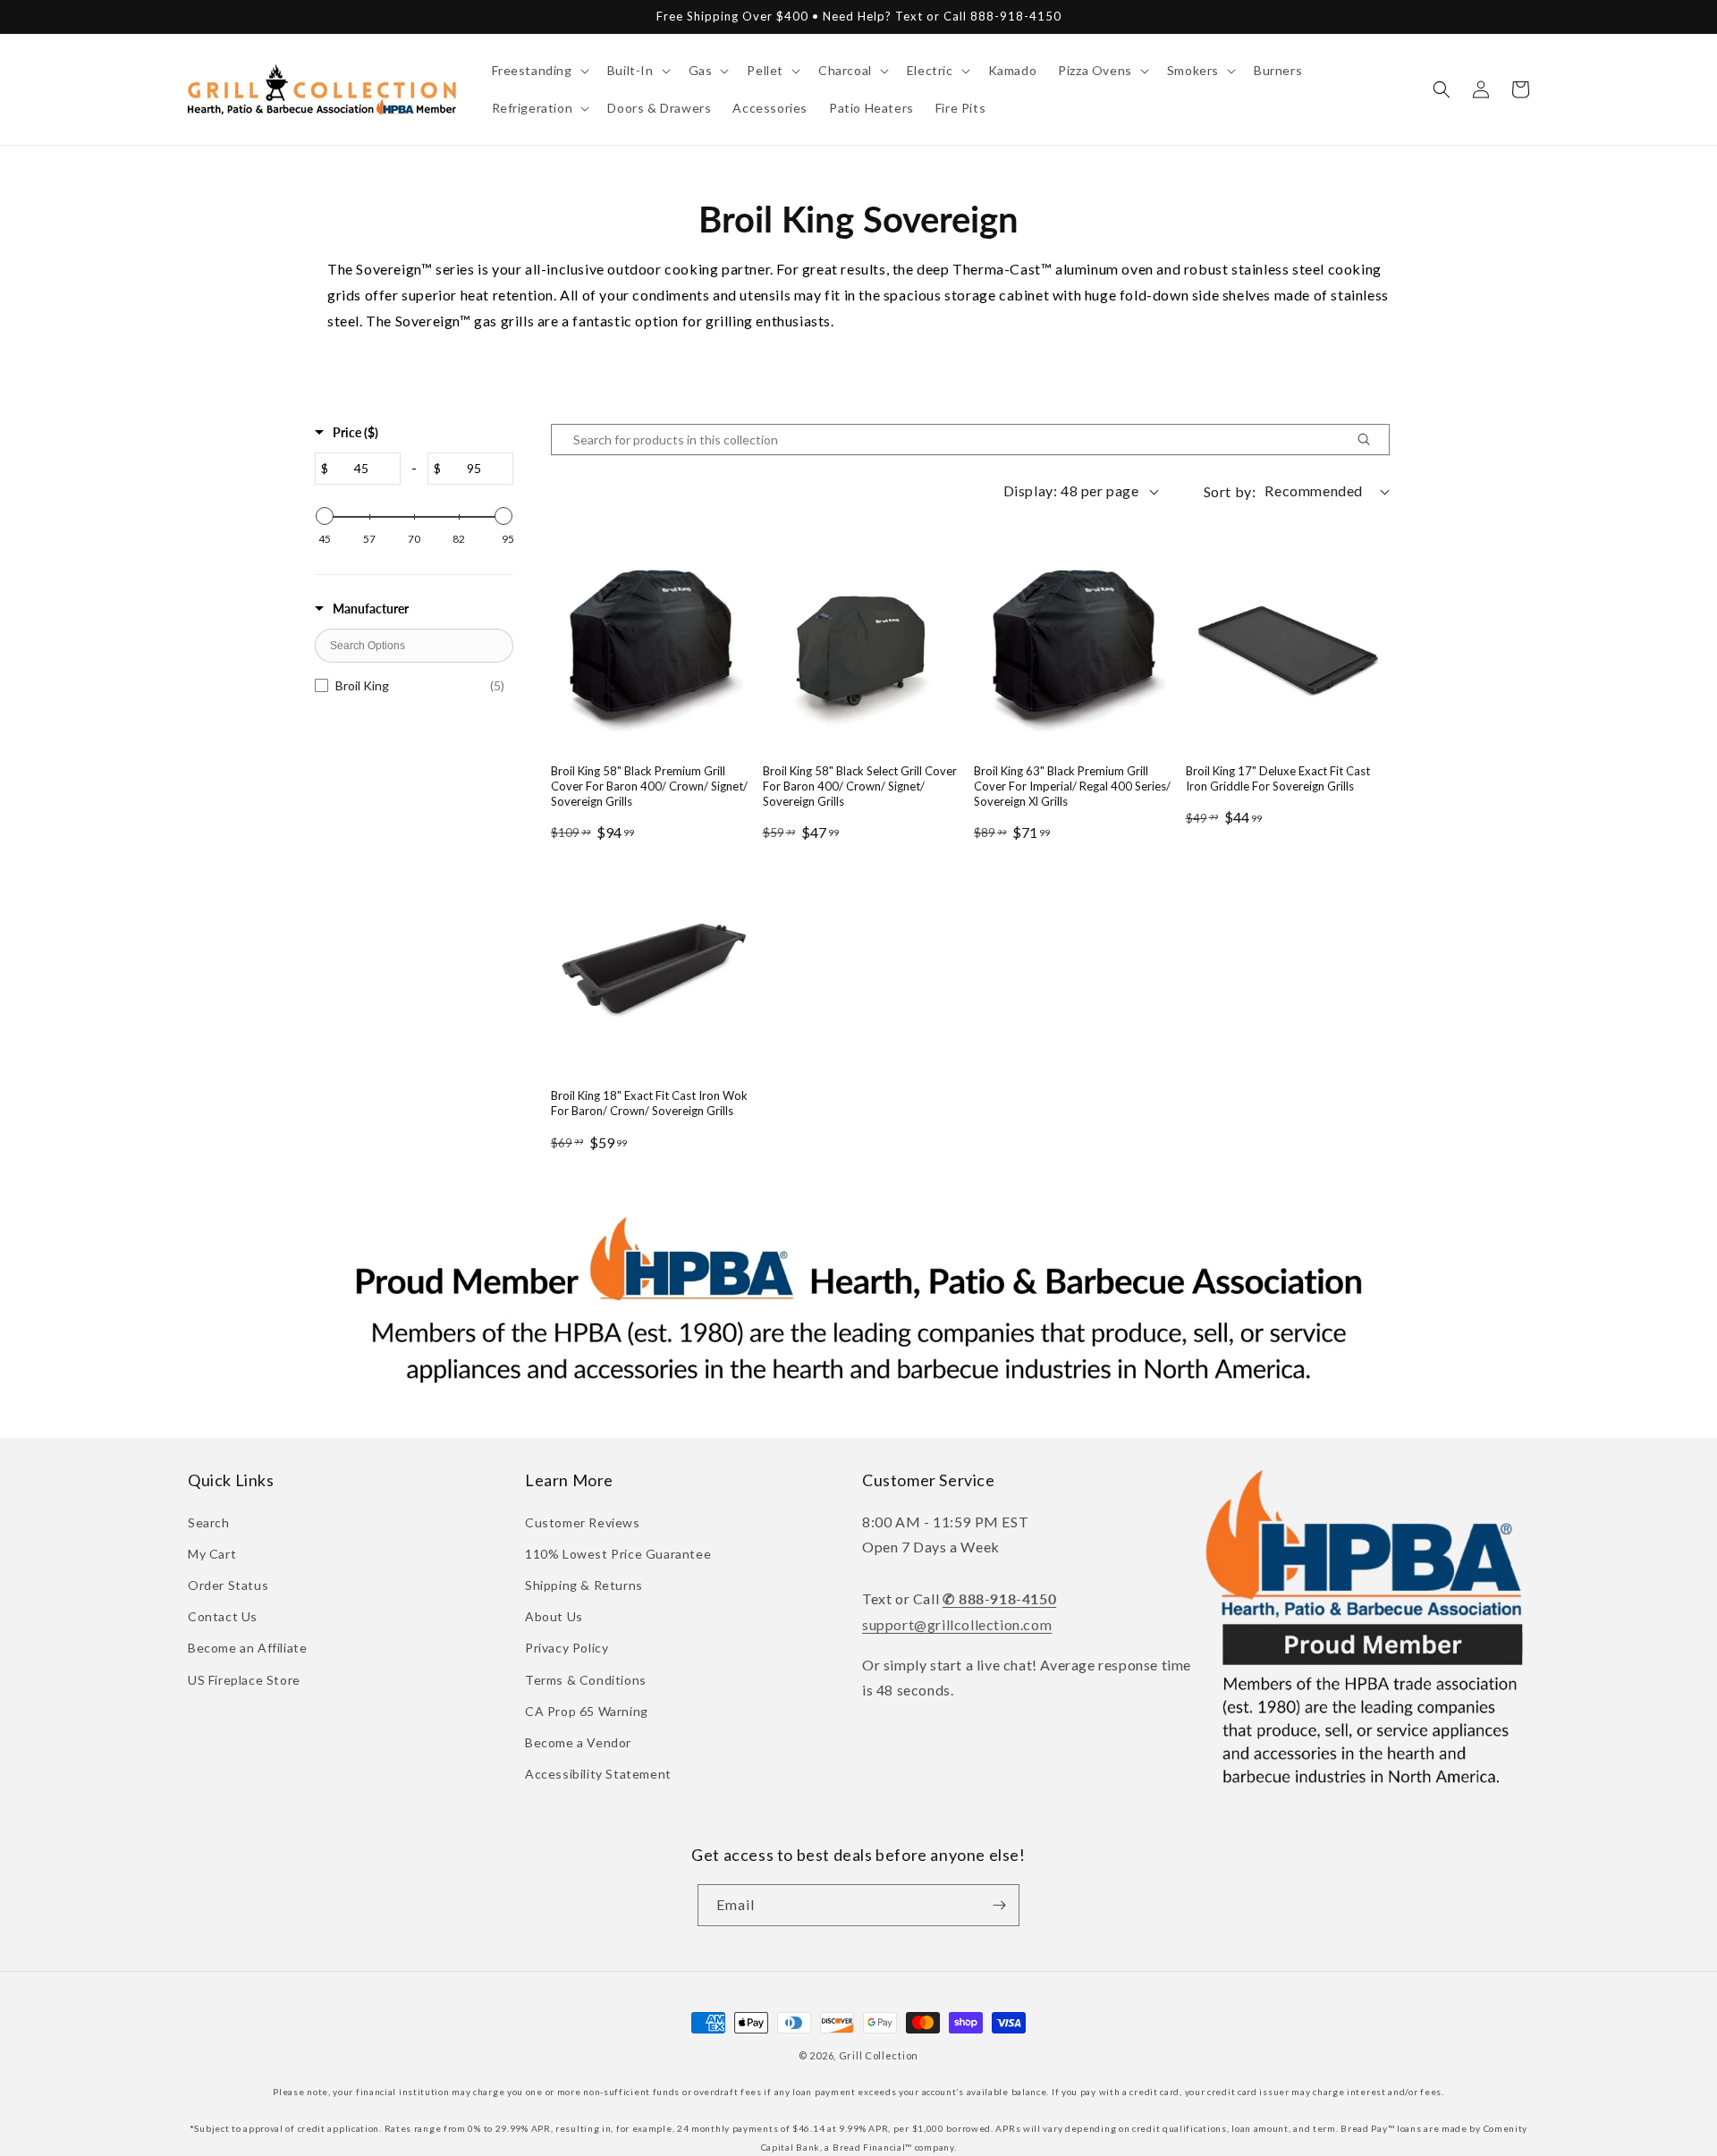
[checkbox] (414, 686)
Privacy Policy (567, 1648)
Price (355, 432)
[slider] (325, 516)
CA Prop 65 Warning (587, 1711)
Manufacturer (371, 609)
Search (209, 1522)
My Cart (212, 1554)
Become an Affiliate (247, 1648)
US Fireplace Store (244, 1680)
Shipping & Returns (584, 1585)
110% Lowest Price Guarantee (618, 1554)
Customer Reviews (583, 1522)
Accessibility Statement (598, 1774)
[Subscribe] (999, 1905)
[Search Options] (1371, 440)
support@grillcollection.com (957, 1624)
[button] (539, 71)
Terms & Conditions (586, 1680)
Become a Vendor (578, 1742)
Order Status (228, 1585)
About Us (554, 1616)
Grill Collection (879, 2055)
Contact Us (223, 1616)
